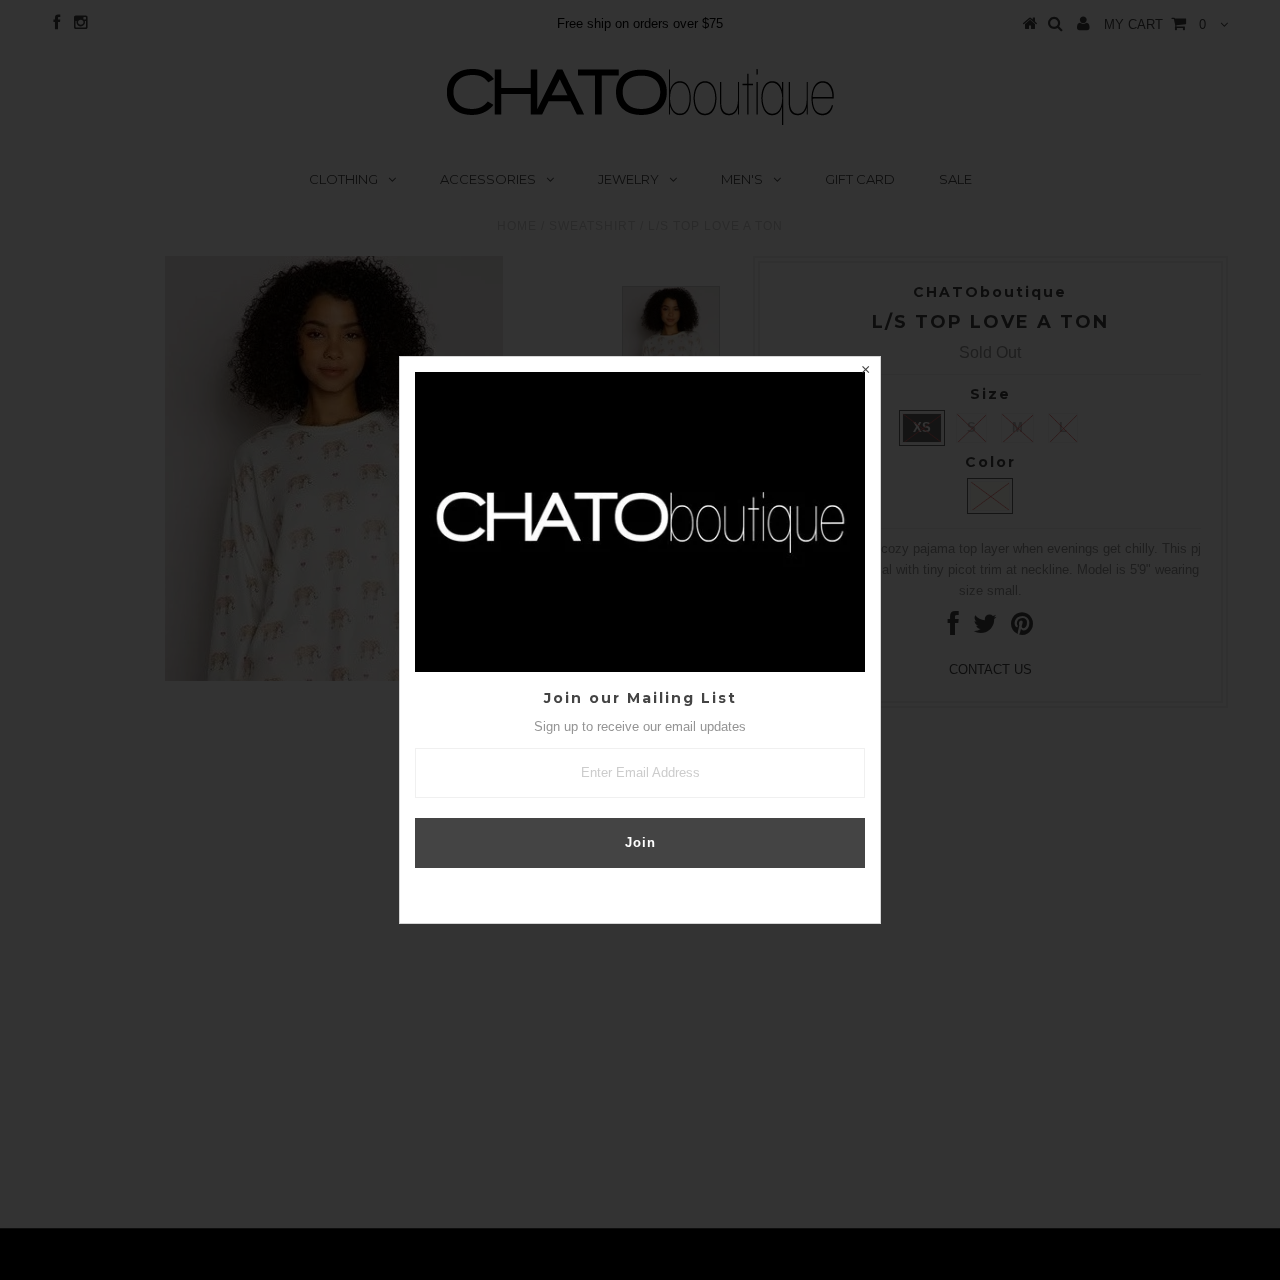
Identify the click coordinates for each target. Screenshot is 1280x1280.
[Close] (865, 372)
